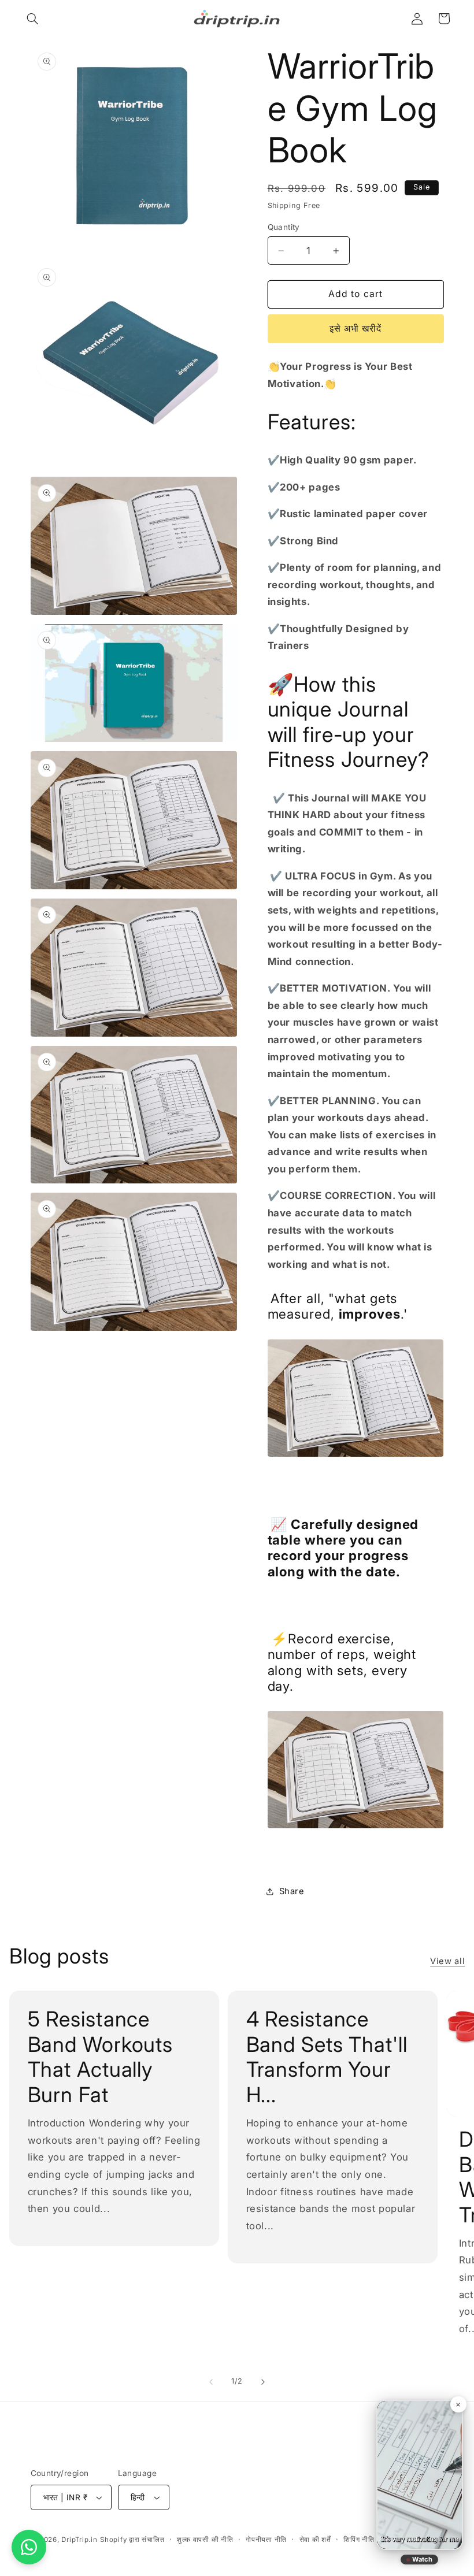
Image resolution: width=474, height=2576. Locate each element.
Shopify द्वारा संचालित (132, 2540)
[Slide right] (263, 2382)
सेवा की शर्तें (315, 2540)
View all (447, 1961)
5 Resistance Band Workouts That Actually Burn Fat (100, 2057)
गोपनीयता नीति (266, 2540)
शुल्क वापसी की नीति (205, 2540)
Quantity (284, 227)
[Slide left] (211, 2382)
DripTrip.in (79, 2540)
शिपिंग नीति (359, 2540)
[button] (33, 18)
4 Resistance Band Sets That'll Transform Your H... (327, 2057)
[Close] (458, 2404)
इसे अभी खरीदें (355, 329)
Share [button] (292, 1891)
